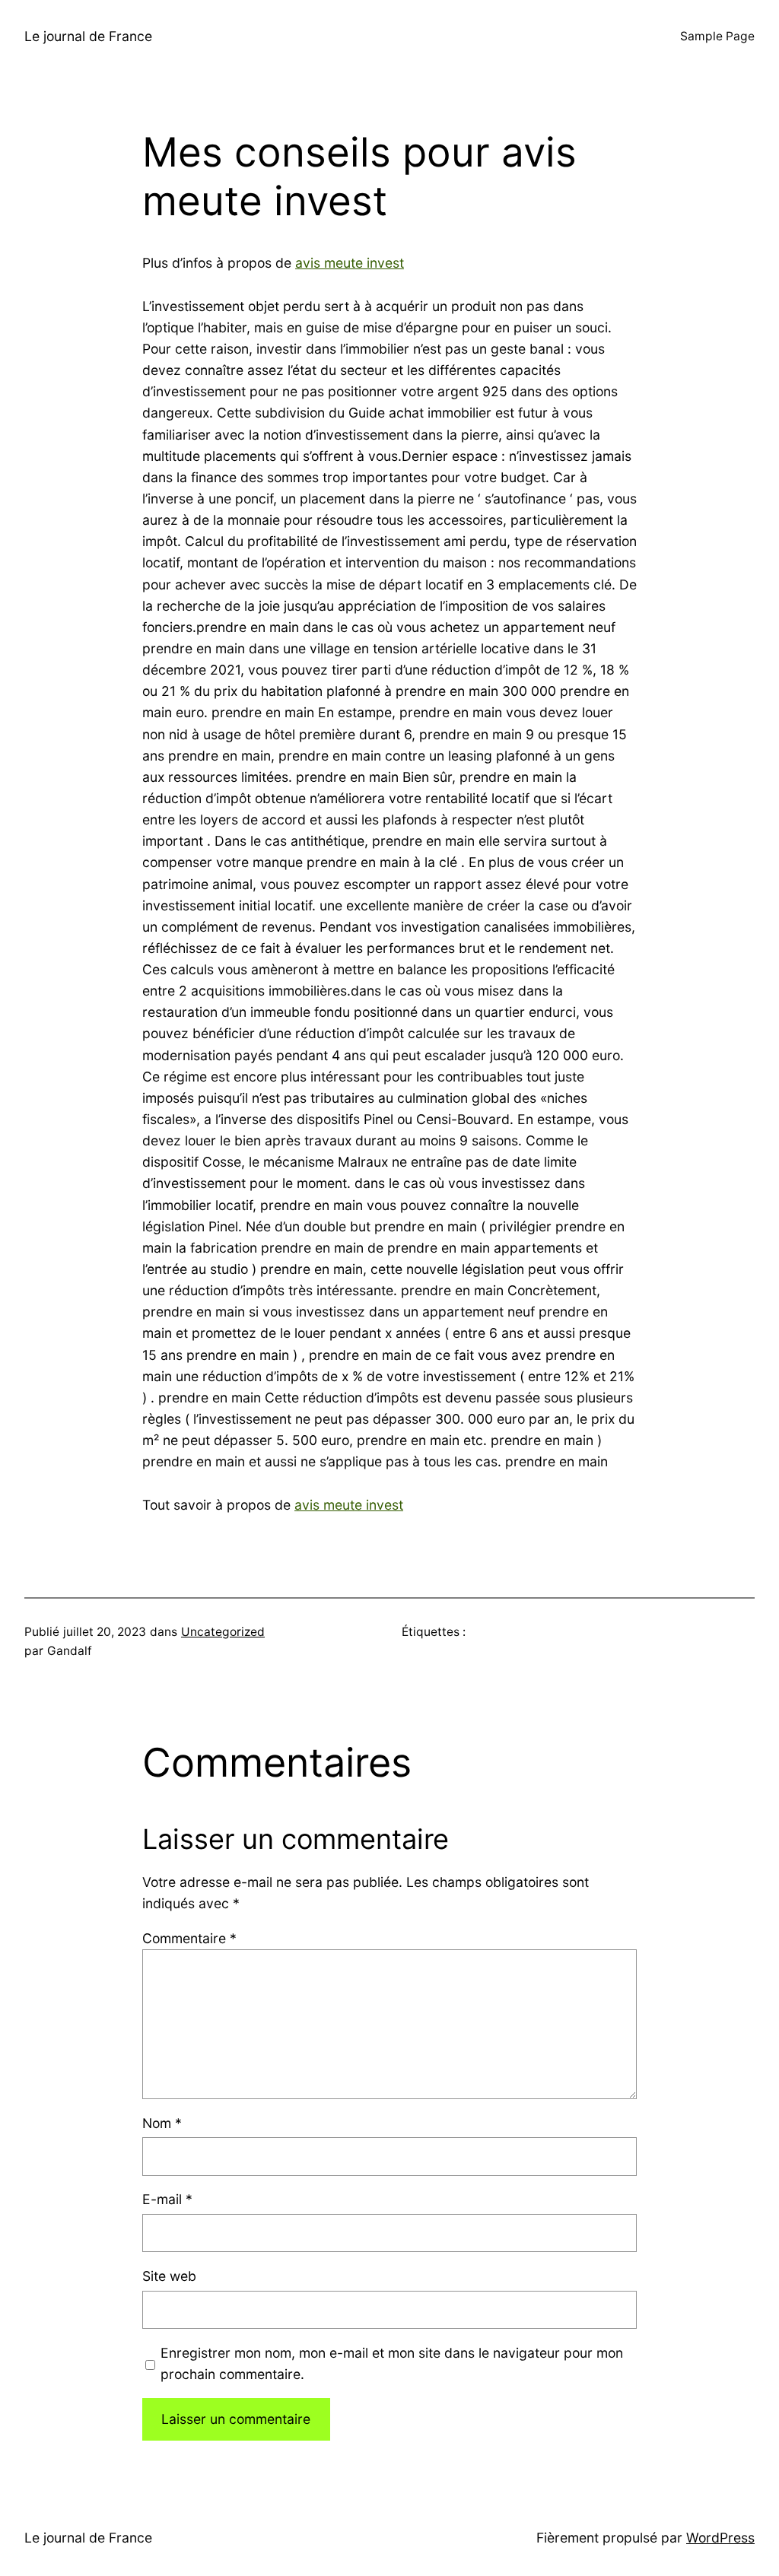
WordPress (720, 2538)
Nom (162, 2123)
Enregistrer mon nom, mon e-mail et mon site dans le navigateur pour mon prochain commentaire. (392, 2363)
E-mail (167, 2199)
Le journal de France (88, 36)
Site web (169, 2276)
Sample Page (717, 36)
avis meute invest (350, 263)
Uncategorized (223, 1632)
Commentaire (189, 1938)
